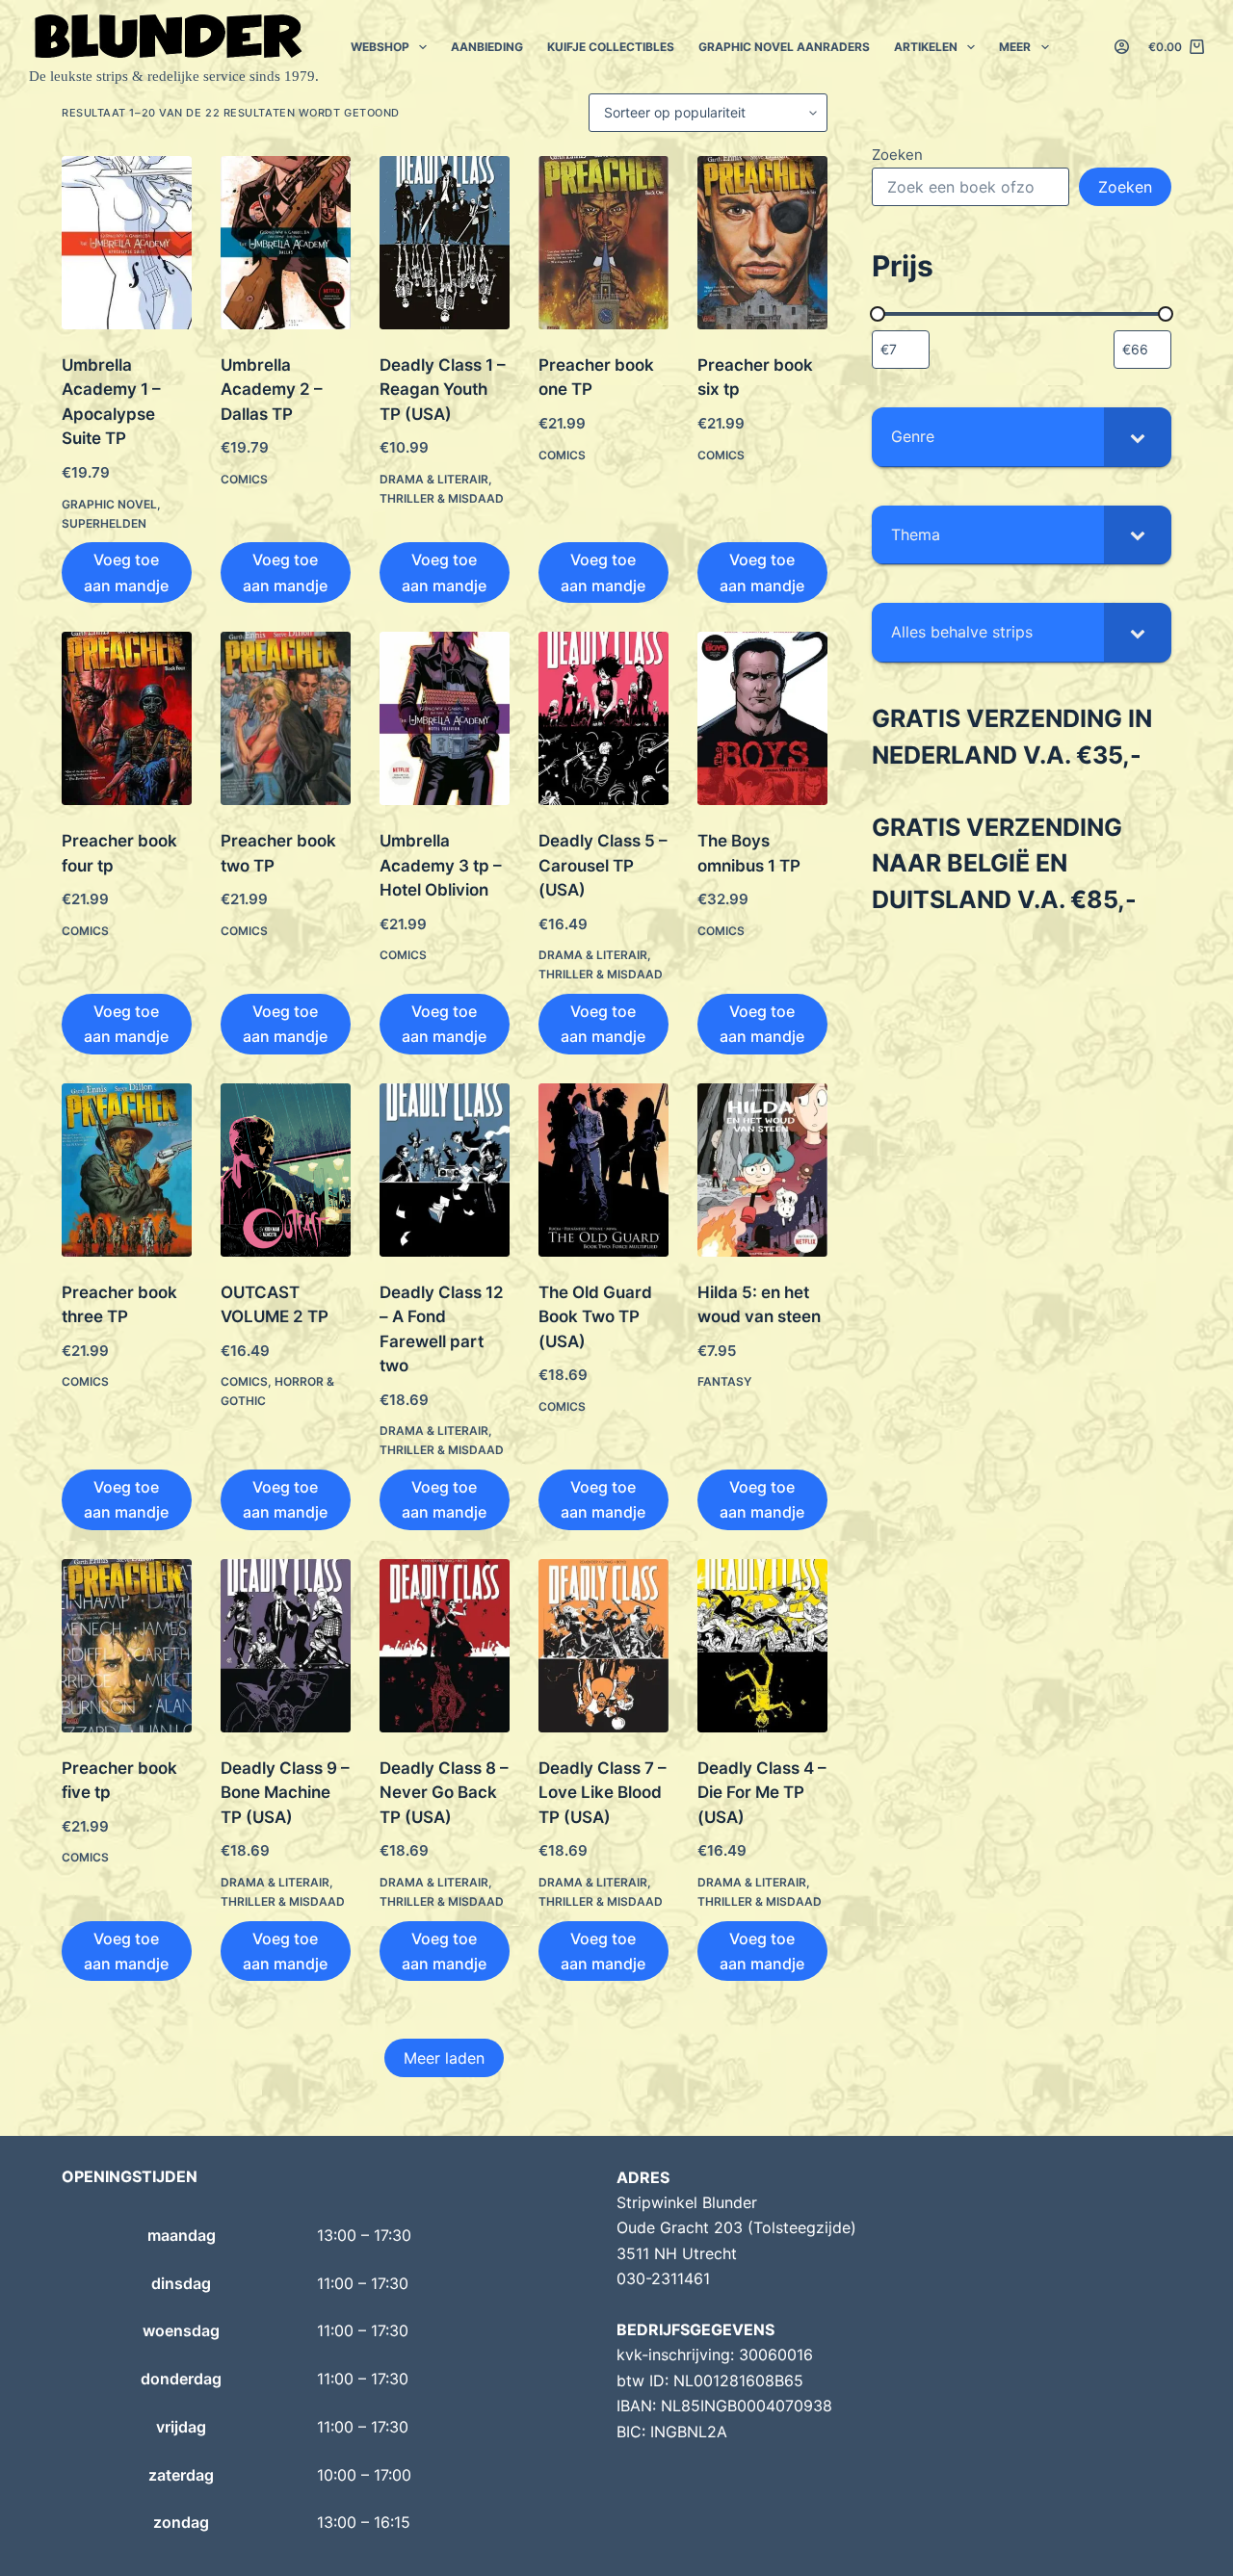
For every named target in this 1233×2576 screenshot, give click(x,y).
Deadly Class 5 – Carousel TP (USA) (603, 865)
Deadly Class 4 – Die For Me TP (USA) (762, 1793)
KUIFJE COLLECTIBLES (611, 47)
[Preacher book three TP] (127, 1170)
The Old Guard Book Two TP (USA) (595, 1317)
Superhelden (104, 523)
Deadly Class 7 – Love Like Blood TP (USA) (603, 1793)
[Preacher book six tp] (762, 243)
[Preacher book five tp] (127, 1646)
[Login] (1122, 47)
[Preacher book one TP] (603, 243)
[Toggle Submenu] (1138, 437)
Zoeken (897, 155)
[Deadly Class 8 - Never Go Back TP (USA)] (445, 1646)
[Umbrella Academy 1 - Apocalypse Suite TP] (127, 243)
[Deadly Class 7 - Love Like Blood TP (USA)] (603, 1646)
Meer (1015, 47)
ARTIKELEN (926, 47)
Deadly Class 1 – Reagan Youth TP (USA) (443, 390)
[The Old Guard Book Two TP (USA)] (603, 1170)
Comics (244, 479)
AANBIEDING (487, 47)
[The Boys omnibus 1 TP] (762, 718)
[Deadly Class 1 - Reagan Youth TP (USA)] (445, 243)
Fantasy (724, 1381)
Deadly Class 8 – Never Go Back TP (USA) (444, 1793)
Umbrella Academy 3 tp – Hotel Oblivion (441, 865)
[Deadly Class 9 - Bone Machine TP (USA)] (286, 1646)
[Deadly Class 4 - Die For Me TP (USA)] (762, 1646)
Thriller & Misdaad (442, 498)
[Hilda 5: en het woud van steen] (762, 1170)
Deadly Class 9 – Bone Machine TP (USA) (285, 1793)
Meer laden (444, 2058)
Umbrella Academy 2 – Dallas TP (272, 390)
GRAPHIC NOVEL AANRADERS (784, 47)
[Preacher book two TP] (286, 718)
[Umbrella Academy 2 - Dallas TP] (286, 243)
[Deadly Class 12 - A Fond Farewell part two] (445, 1170)
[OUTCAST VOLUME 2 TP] (286, 1170)
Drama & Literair (434, 479)
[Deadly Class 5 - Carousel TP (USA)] (603, 718)
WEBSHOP (380, 47)
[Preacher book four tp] (127, 718)
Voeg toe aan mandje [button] (126, 572)
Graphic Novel (109, 504)
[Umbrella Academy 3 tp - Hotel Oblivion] (445, 718)
